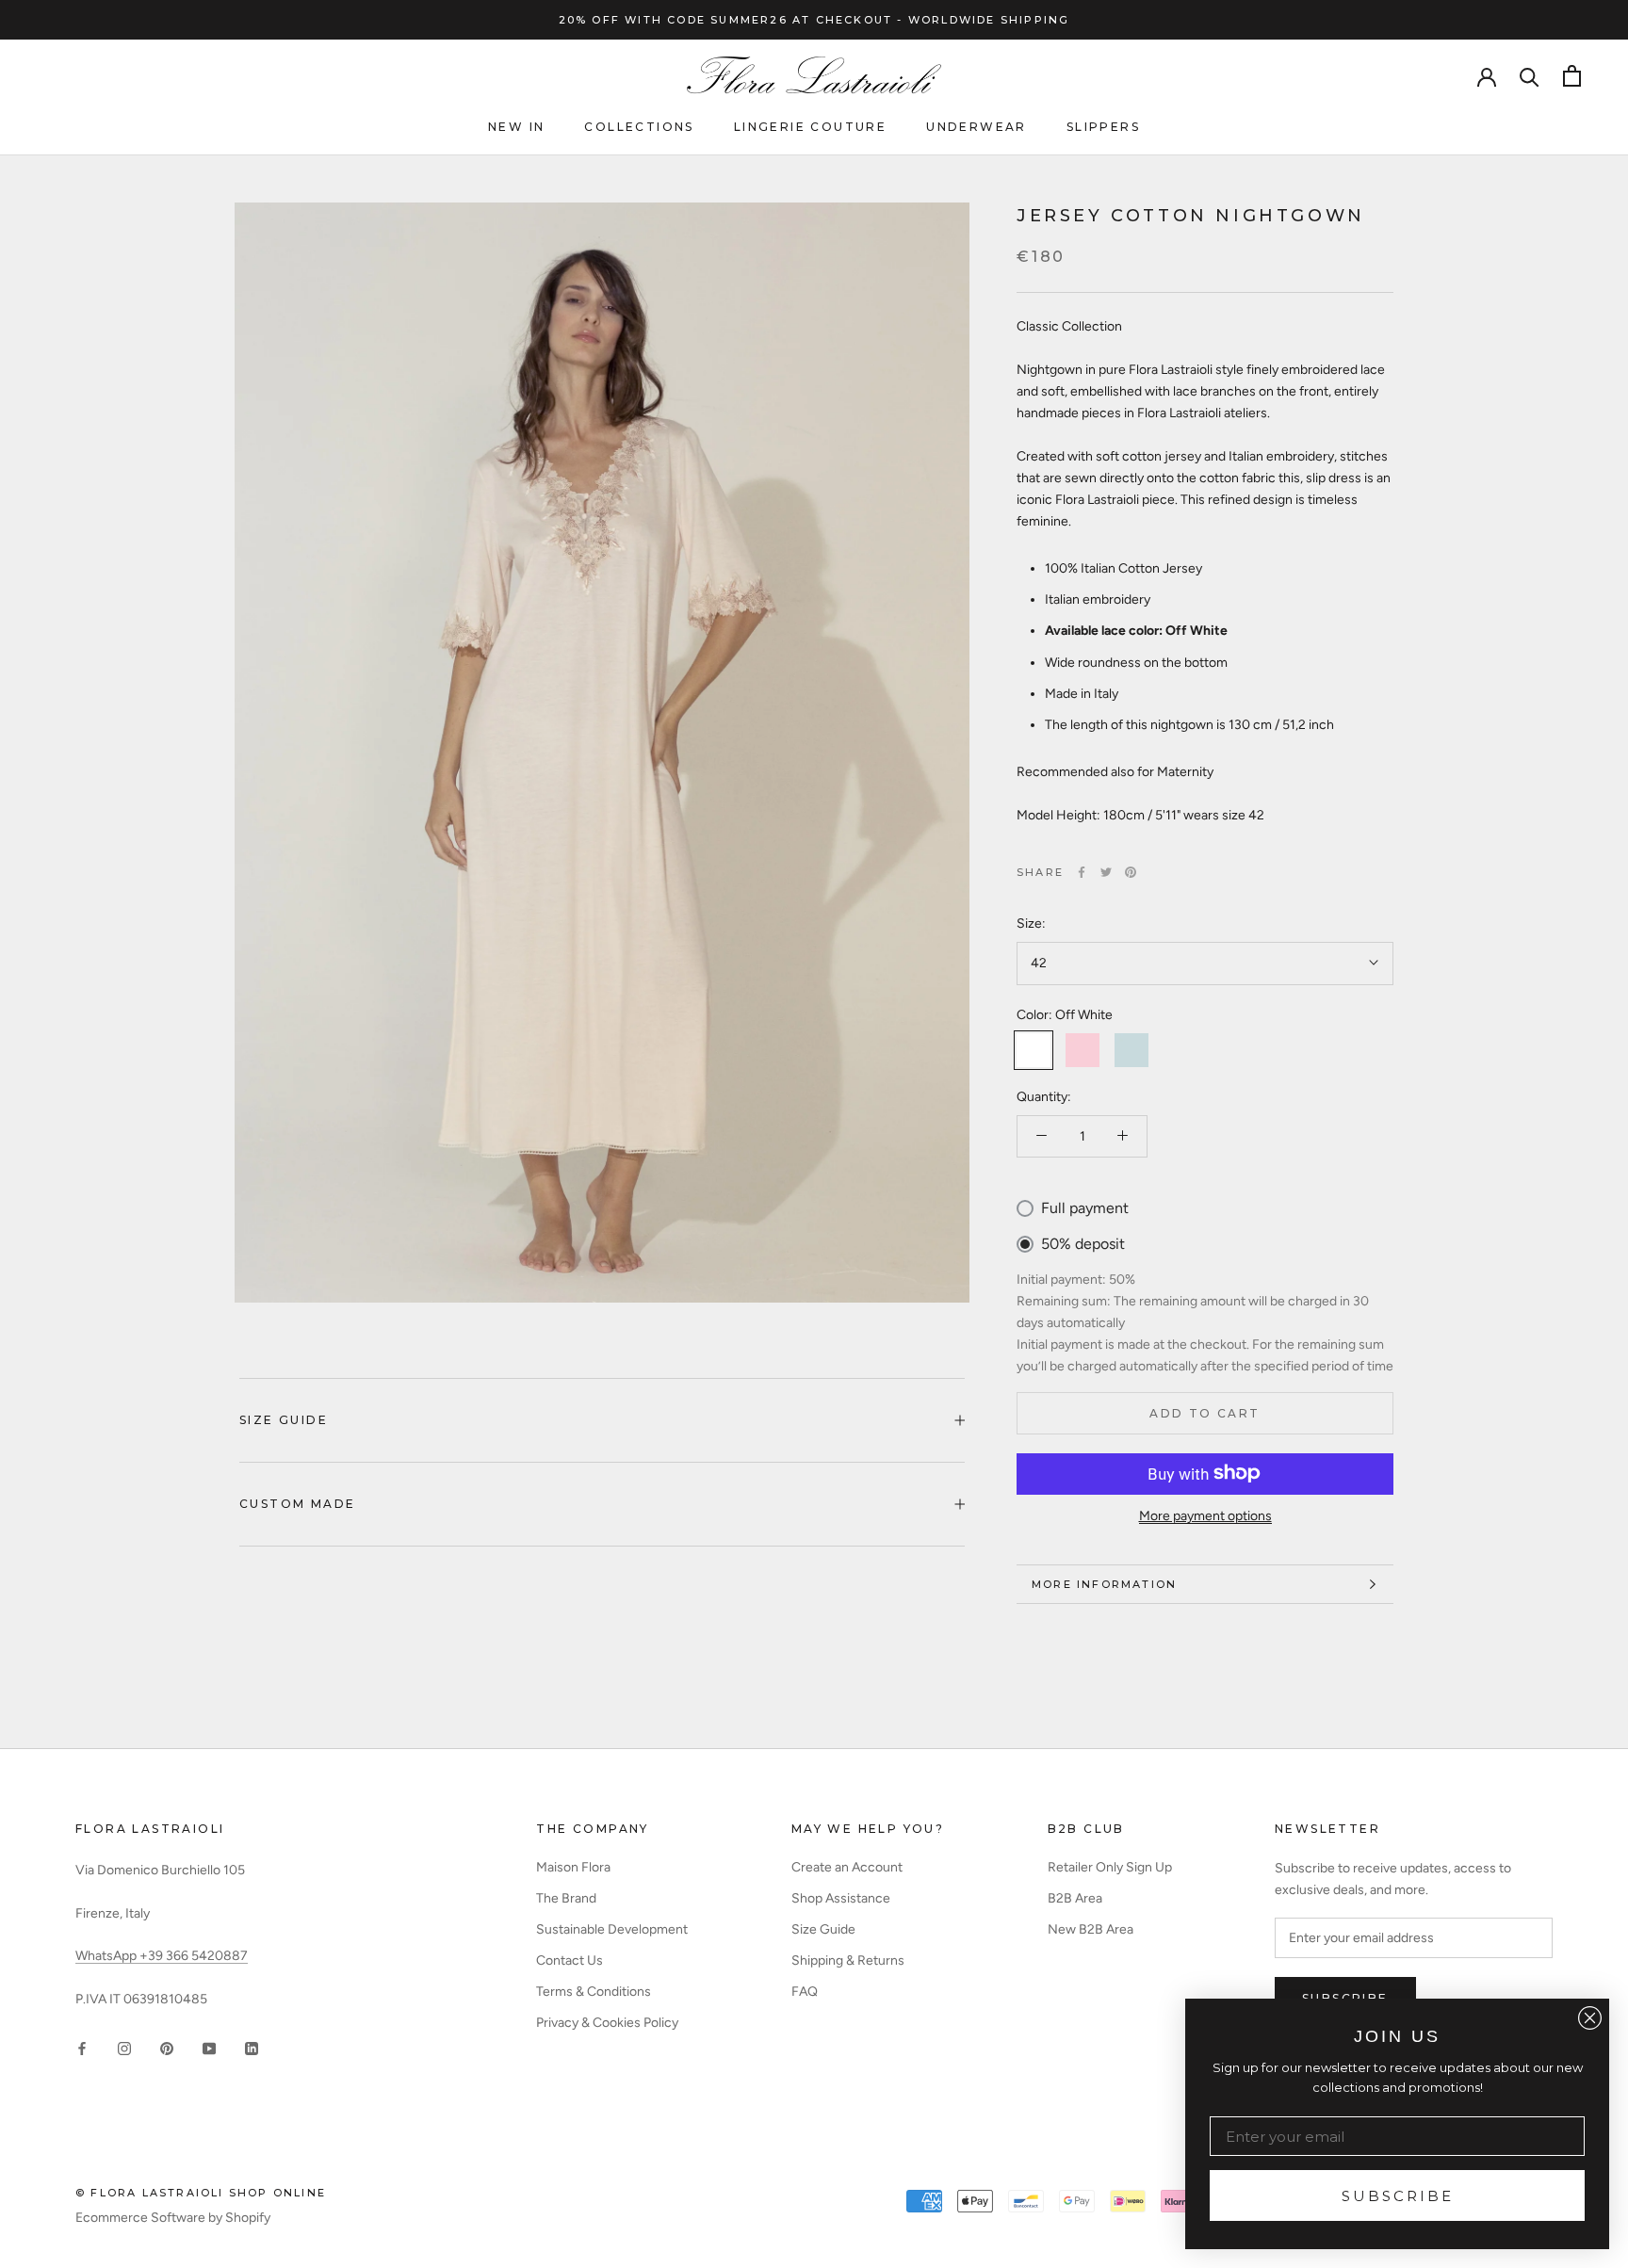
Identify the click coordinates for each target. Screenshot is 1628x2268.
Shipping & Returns (848, 1960)
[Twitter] (1106, 872)
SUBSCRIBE (1398, 2196)
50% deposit (1083, 1244)
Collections (639, 128)
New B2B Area (1091, 1929)
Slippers (1103, 128)
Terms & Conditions (594, 1992)
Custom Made (297, 1504)
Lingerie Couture (810, 128)
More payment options (1205, 1515)
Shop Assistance (841, 1898)
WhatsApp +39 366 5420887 (162, 1956)
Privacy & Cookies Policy (607, 2023)
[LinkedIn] (252, 2047)
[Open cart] (1572, 76)
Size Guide (284, 1420)
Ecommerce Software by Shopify (173, 2218)
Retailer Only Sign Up (1110, 1867)
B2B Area (1075, 1898)
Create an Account (847, 1867)
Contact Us (570, 1960)
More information (1104, 1584)
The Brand (566, 1898)
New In (516, 128)
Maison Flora (573, 1867)
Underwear (977, 128)
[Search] (1530, 76)
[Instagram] (124, 2047)
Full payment (1085, 1207)
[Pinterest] (1131, 872)
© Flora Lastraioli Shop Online (201, 2193)
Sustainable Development (612, 1929)
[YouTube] (209, 2047)
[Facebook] (1082, 872)
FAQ (805, 1992)
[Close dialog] (1590, 2018)
